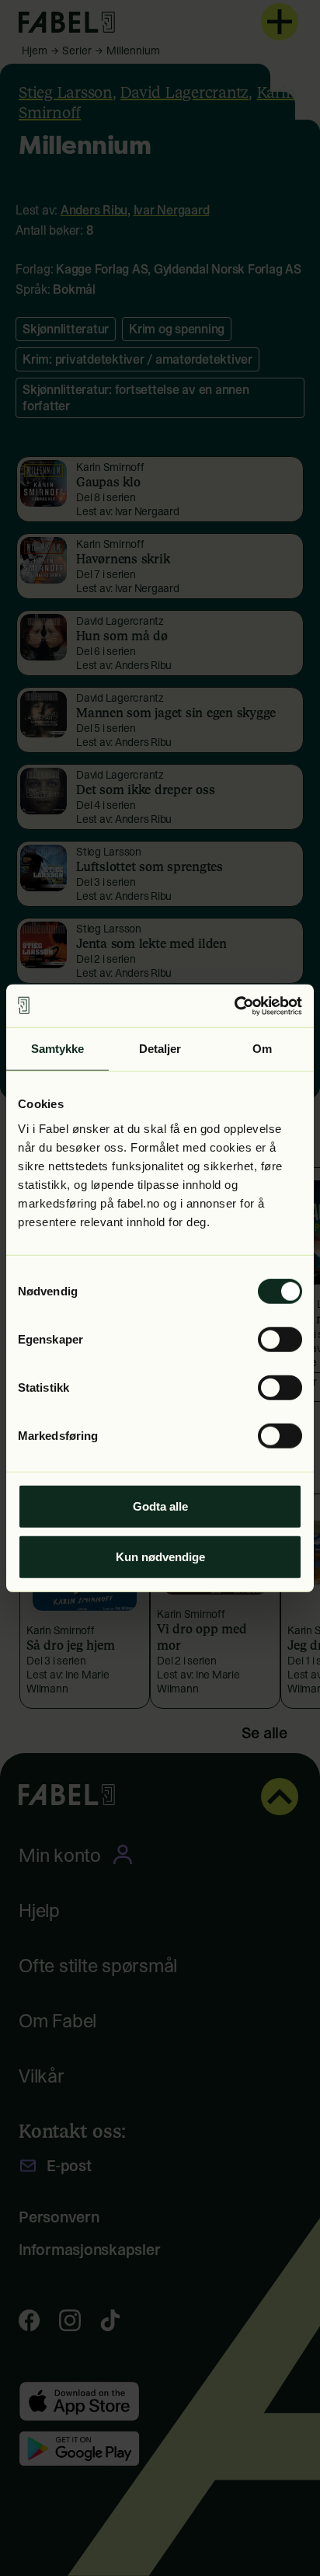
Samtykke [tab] (58, 1049)
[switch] (280, 1339)
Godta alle (160, 1506)
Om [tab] (262, 1049)
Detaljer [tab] (160, 1049)
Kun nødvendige (160, 1557)
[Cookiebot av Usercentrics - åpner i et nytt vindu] (234, 1006)
